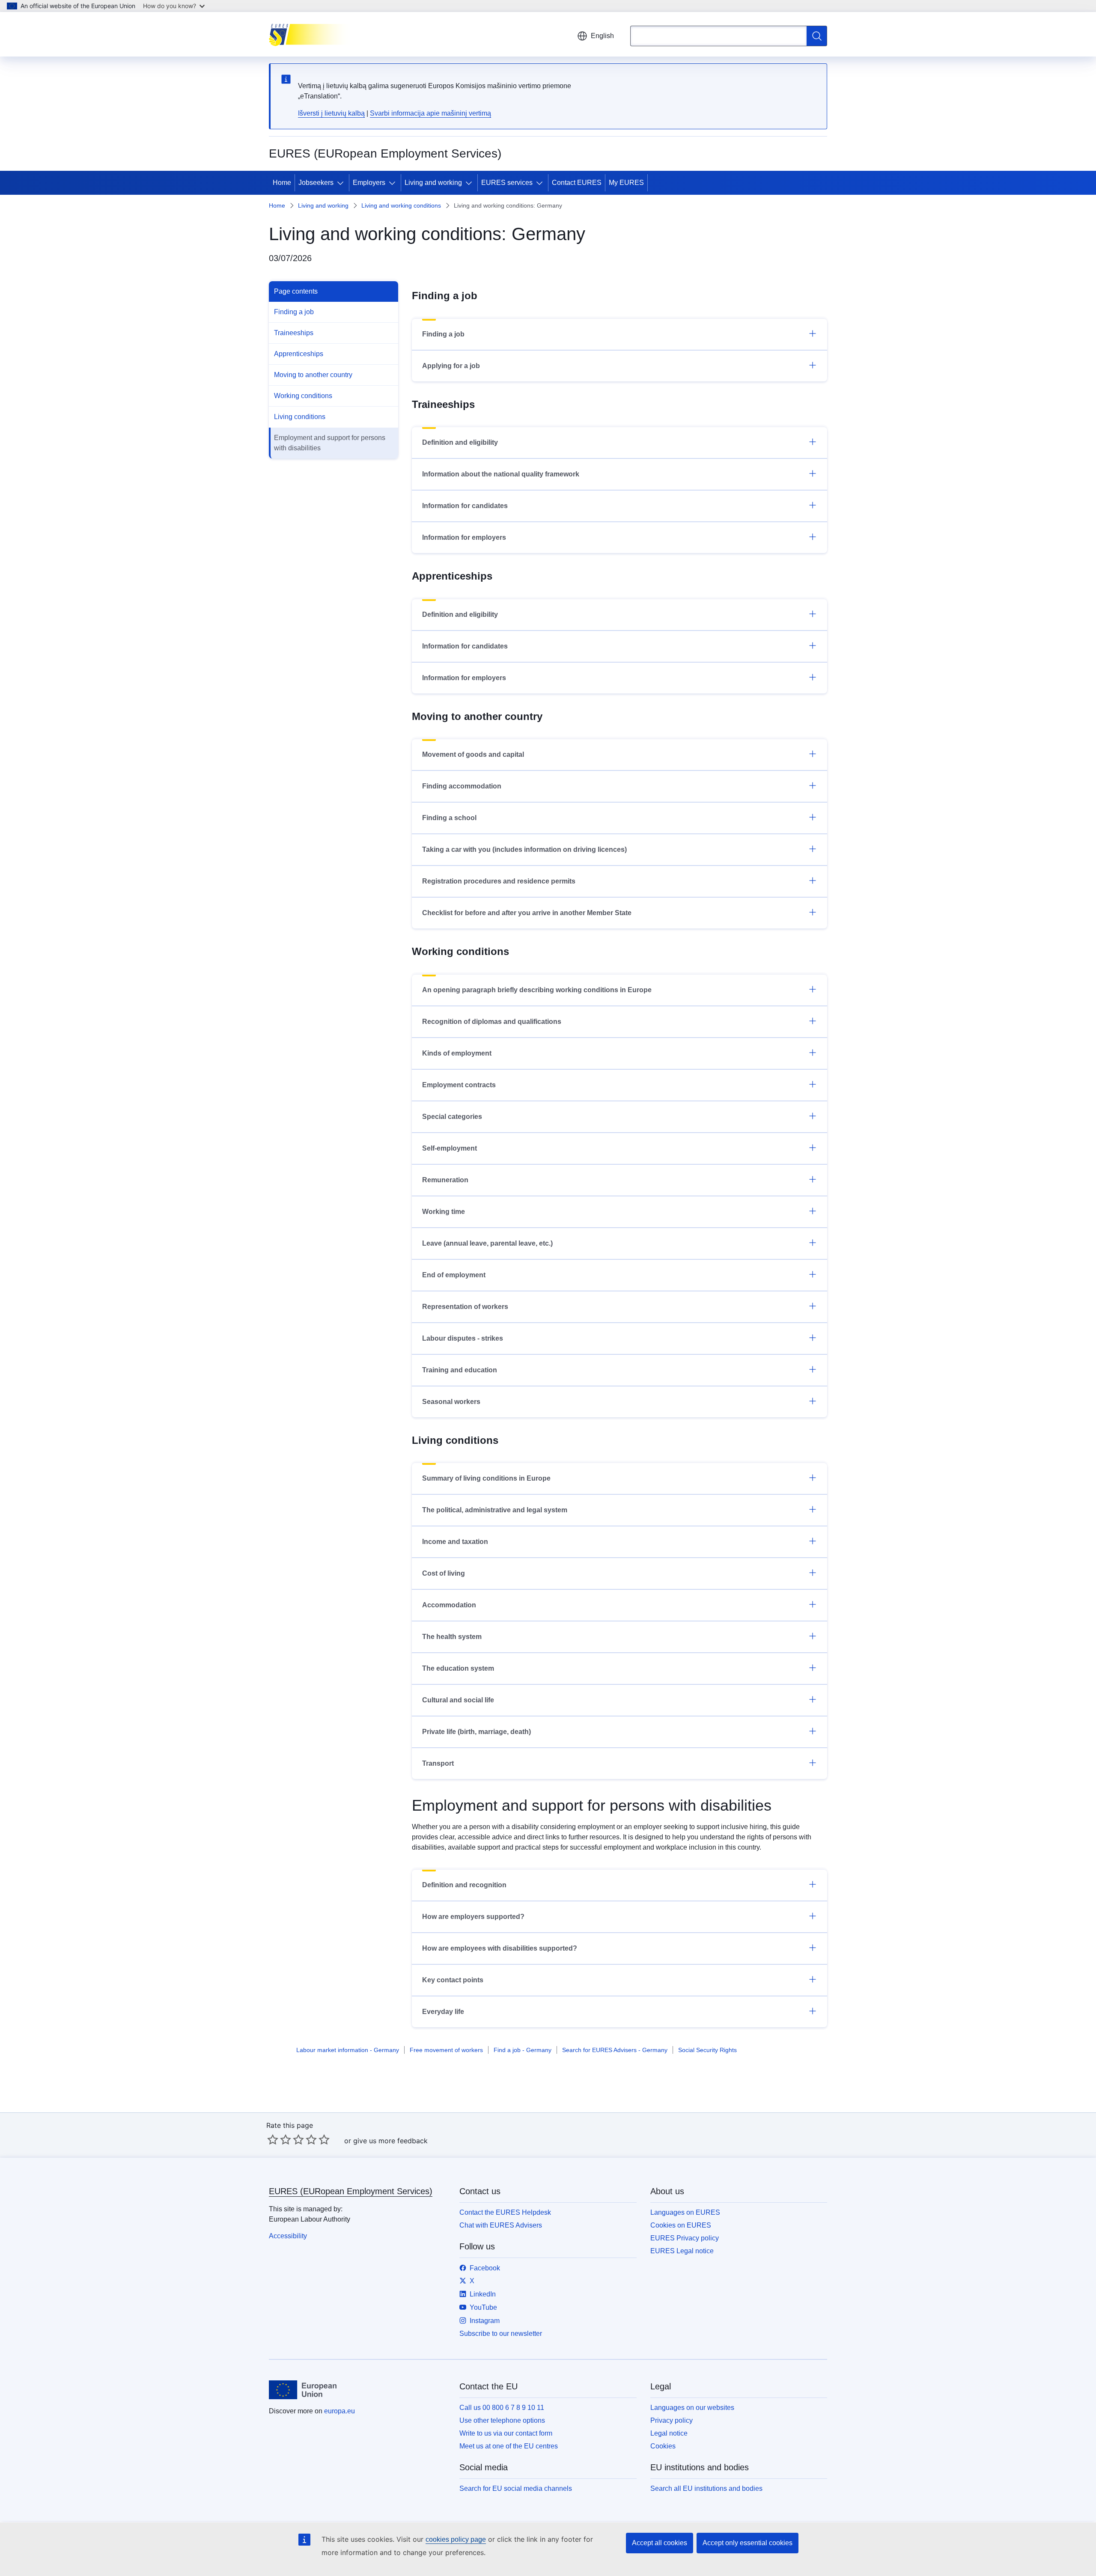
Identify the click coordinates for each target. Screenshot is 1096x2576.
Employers (369, 183)
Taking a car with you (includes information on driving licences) (524, 849)
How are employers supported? (473, 1917)
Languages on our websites (692, 2408)
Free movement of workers (446, 2050)
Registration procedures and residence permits (499, 881)
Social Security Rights (707, 2050)
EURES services (507, 183)
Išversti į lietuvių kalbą (331, 113)
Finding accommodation (462, 786)
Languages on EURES (685, 2212)
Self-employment (450, 1148)
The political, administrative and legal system (495, 1510)
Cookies (663, 2446)
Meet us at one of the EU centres (509, 2446)
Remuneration (445, 1180)
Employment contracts (459, 1085)
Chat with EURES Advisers (501, 2225)
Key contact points (453, 1980)
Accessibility (288, 2236)
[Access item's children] (342, 183)
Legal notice (669, 2433)
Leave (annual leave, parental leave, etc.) (487, 1243)
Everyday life (443, 2012)
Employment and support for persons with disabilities (330, 443)
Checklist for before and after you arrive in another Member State (527, 913)
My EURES (626, 183)
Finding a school (449, 818)
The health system (452, 1637)
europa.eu (340, 2411)
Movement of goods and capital (473, 754)
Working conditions (303, 396)
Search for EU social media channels (516, 2488)
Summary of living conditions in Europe (486, 1478)
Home (282, 183)
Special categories (452, 1117)
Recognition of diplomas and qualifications (492, 1022)
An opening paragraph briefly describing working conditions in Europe (537, 990)
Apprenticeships (299, 354)
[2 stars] (279, 2139)
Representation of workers (465, 1307)
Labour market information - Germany (348, 2050)
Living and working (433, 183)
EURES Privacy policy (685, 2238)
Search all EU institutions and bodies (706, 2488)
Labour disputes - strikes (463, 1338)
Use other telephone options (502, 2420)
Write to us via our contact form (506, 2433)
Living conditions (300, 417)
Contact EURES (577, 183)
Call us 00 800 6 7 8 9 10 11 (502, 2408)
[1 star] (273, 2139)
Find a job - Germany (523, 2050)
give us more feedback (390, 2141)
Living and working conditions (401, 205)
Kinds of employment (457, 1053)
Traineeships (294, 333)
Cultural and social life (458, 1700)
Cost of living (444, 1573)
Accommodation (449, 1605)
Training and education (460, 1370)
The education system (458, 1668)
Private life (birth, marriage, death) (477, 1732)
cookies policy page (456, 2539)
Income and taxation (455, 1542)
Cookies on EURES (681, 2225)
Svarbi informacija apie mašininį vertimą (430, 113)
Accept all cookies (660, 2543)
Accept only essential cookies (748, 2543)
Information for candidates (465, 506)
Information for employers (464, 537)
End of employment (454, 1275)
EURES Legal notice (682, 2251)
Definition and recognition (464, 1885)
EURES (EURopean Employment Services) (351, 2191)
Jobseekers (316, 183)
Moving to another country (313, 375)
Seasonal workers (451, 1402)
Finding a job (294, 312)
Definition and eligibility (460, 442)
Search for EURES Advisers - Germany (615, 2050)
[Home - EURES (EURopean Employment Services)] (312, 34)
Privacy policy (672, 2420)
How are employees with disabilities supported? (500, 1948)
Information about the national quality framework (501, 474)
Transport (438, 1763)
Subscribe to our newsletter (501, 2334)
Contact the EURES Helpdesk (505, 2212)
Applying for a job (451, 366)
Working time (444, 1212)
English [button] (602, 36)
